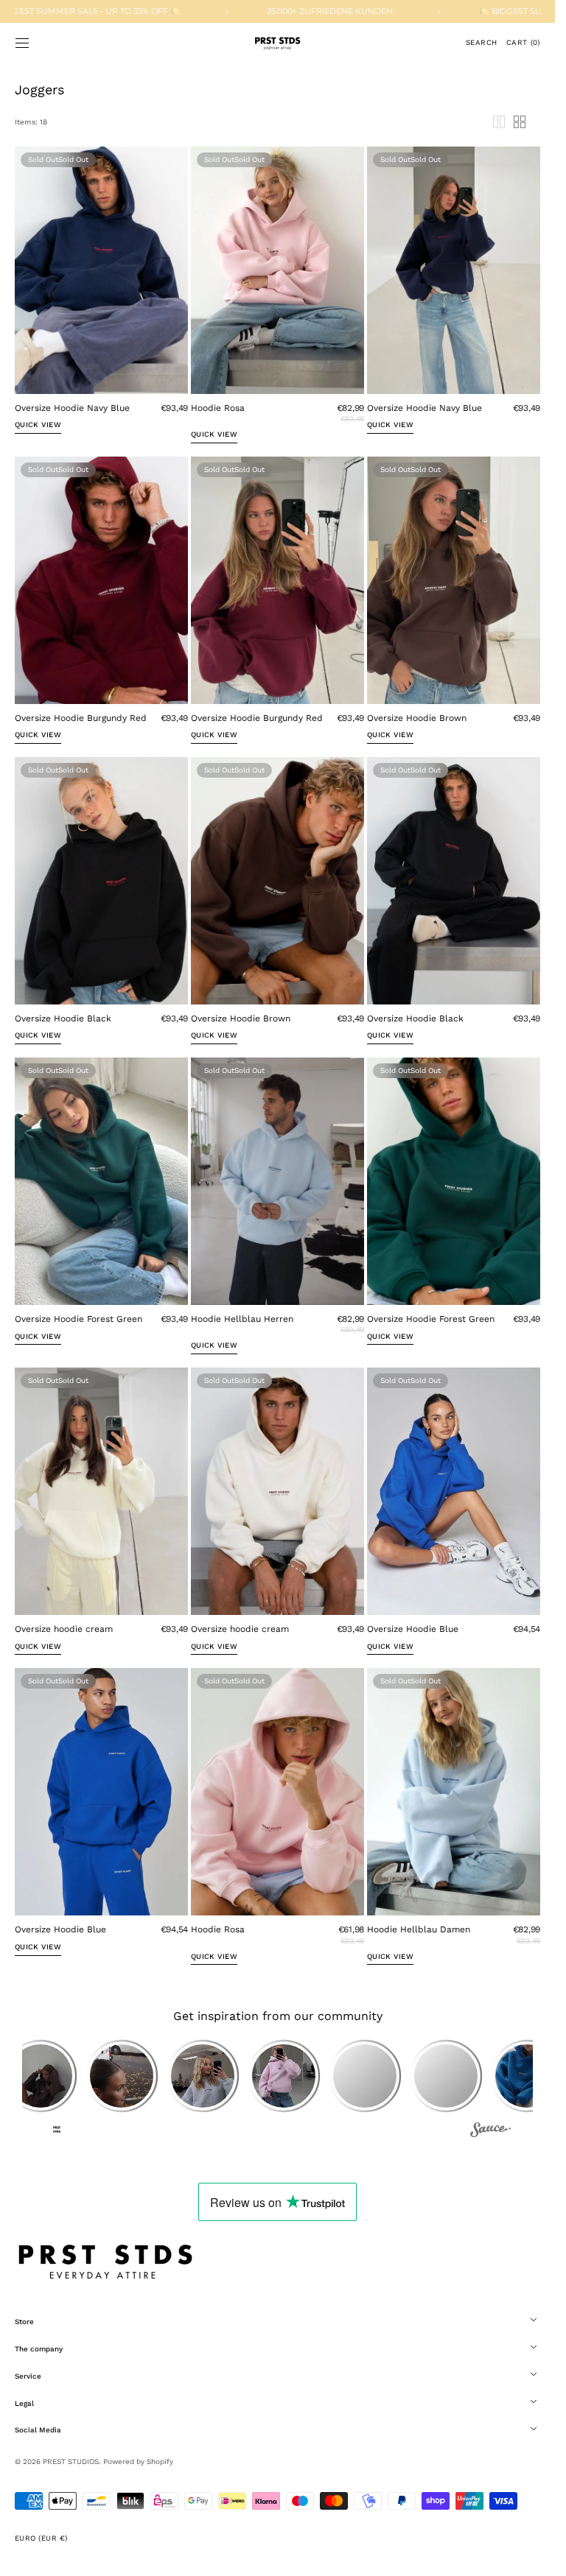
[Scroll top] (533, 2554)
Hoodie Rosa (218, 408)
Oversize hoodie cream (64, 1629)
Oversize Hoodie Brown (417, 718)
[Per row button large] (499, 122)
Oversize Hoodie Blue (413, 1629)
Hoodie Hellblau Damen (419, 1929)
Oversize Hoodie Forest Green (78, 1319)
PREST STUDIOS (71, 2461)
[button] (22, 43)
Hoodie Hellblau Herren (242, 1319)
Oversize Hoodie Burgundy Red (81, 718)
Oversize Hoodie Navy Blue (72, 408)
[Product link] (101, 296)
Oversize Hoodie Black (63, 1018)
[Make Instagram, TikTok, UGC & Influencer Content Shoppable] (490, 2132)
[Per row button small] (520, 122)
